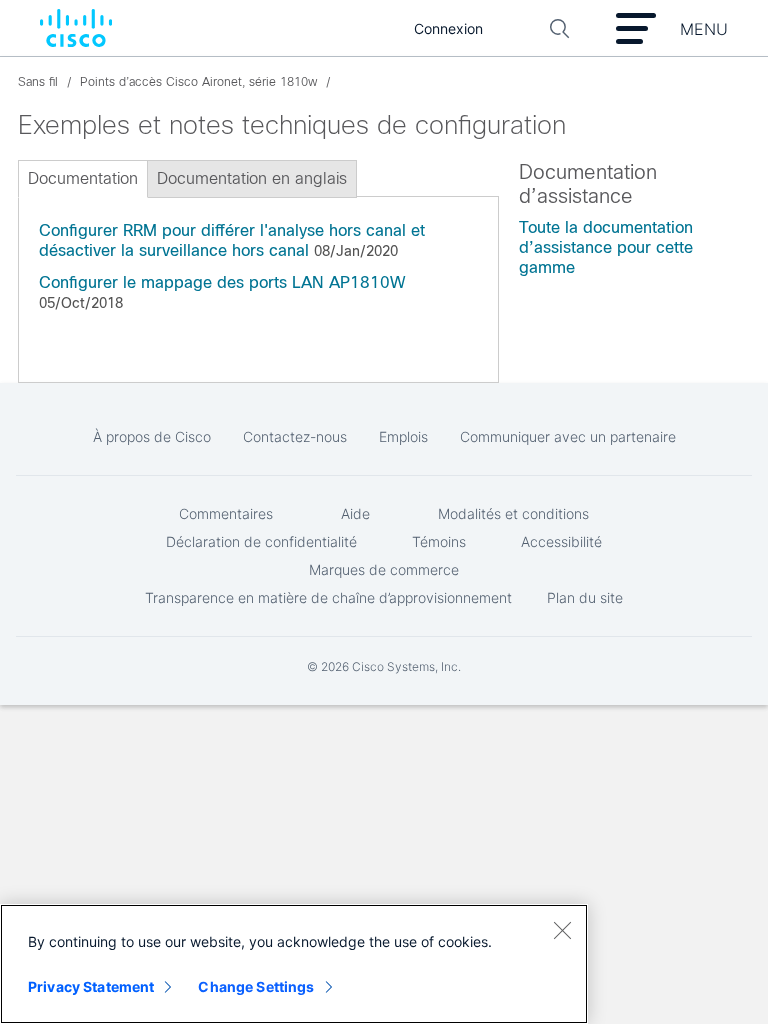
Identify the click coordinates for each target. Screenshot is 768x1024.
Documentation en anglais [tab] (252, 178)
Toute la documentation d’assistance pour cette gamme (606, 247)
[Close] (562, 930)
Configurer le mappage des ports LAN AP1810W (222, 282)
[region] (294, 964)
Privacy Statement (91, 986)
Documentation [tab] (83, 178)
